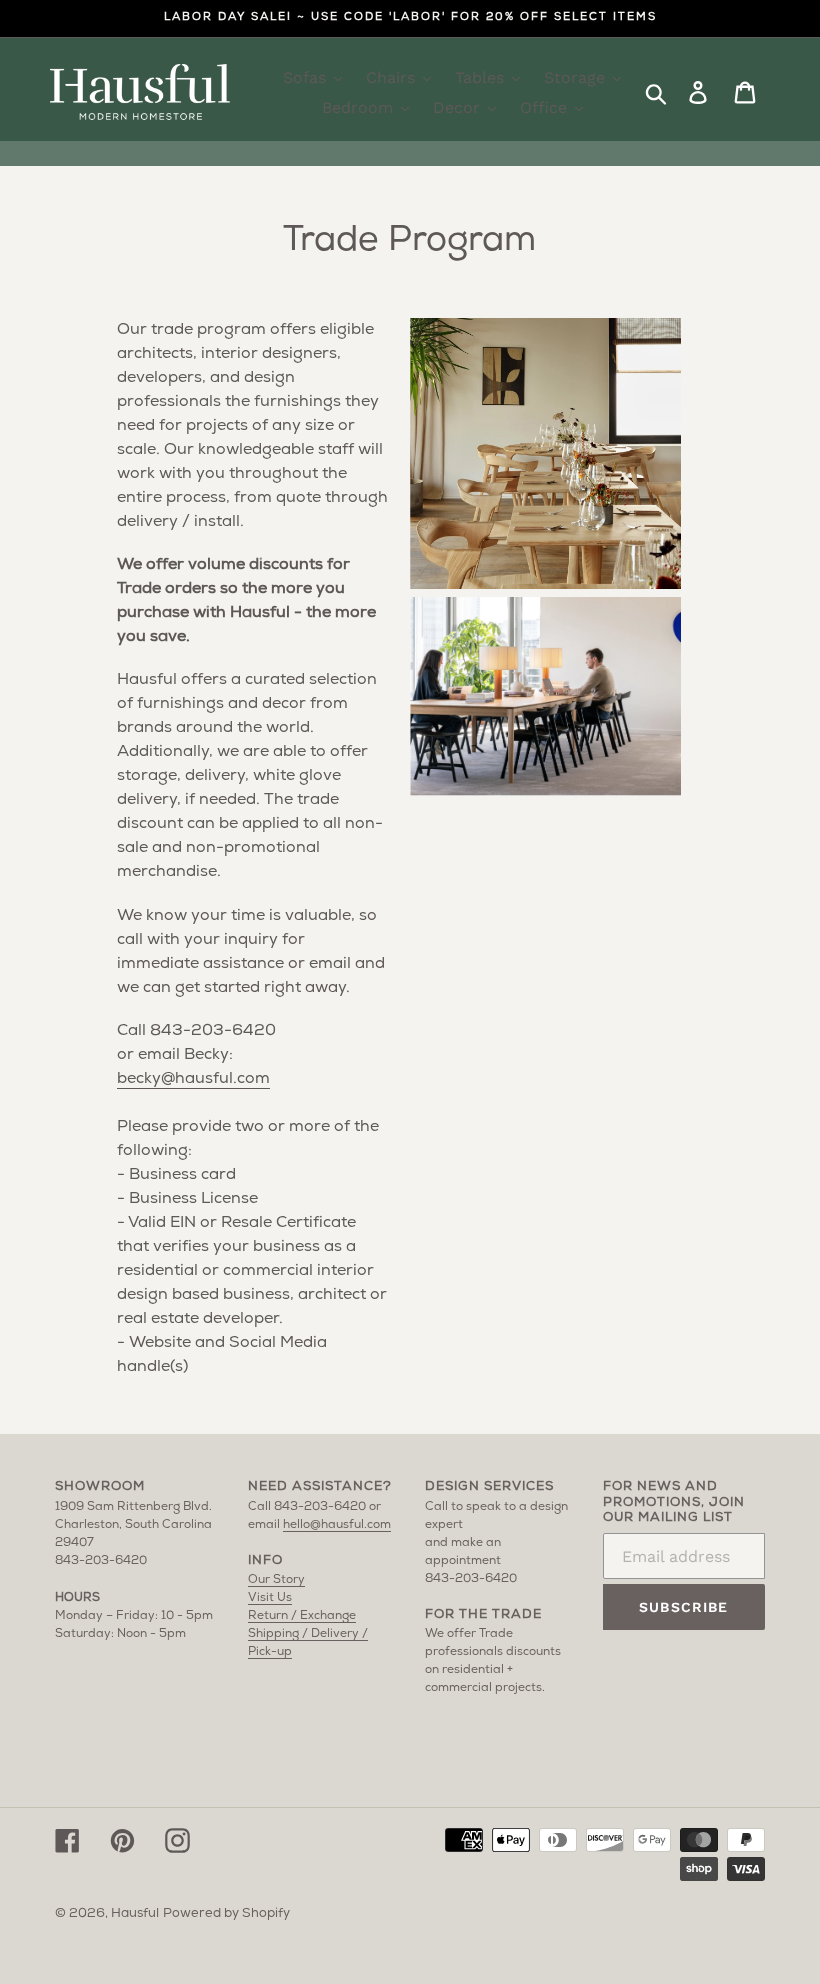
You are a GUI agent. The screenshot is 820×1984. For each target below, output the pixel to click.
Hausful (135, 1913)
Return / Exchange (302, 1616)
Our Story (276, 1580)
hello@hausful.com (337, 1525)
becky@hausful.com (193, 1079)
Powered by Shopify (226, 1913)
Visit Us (270, 1598)
